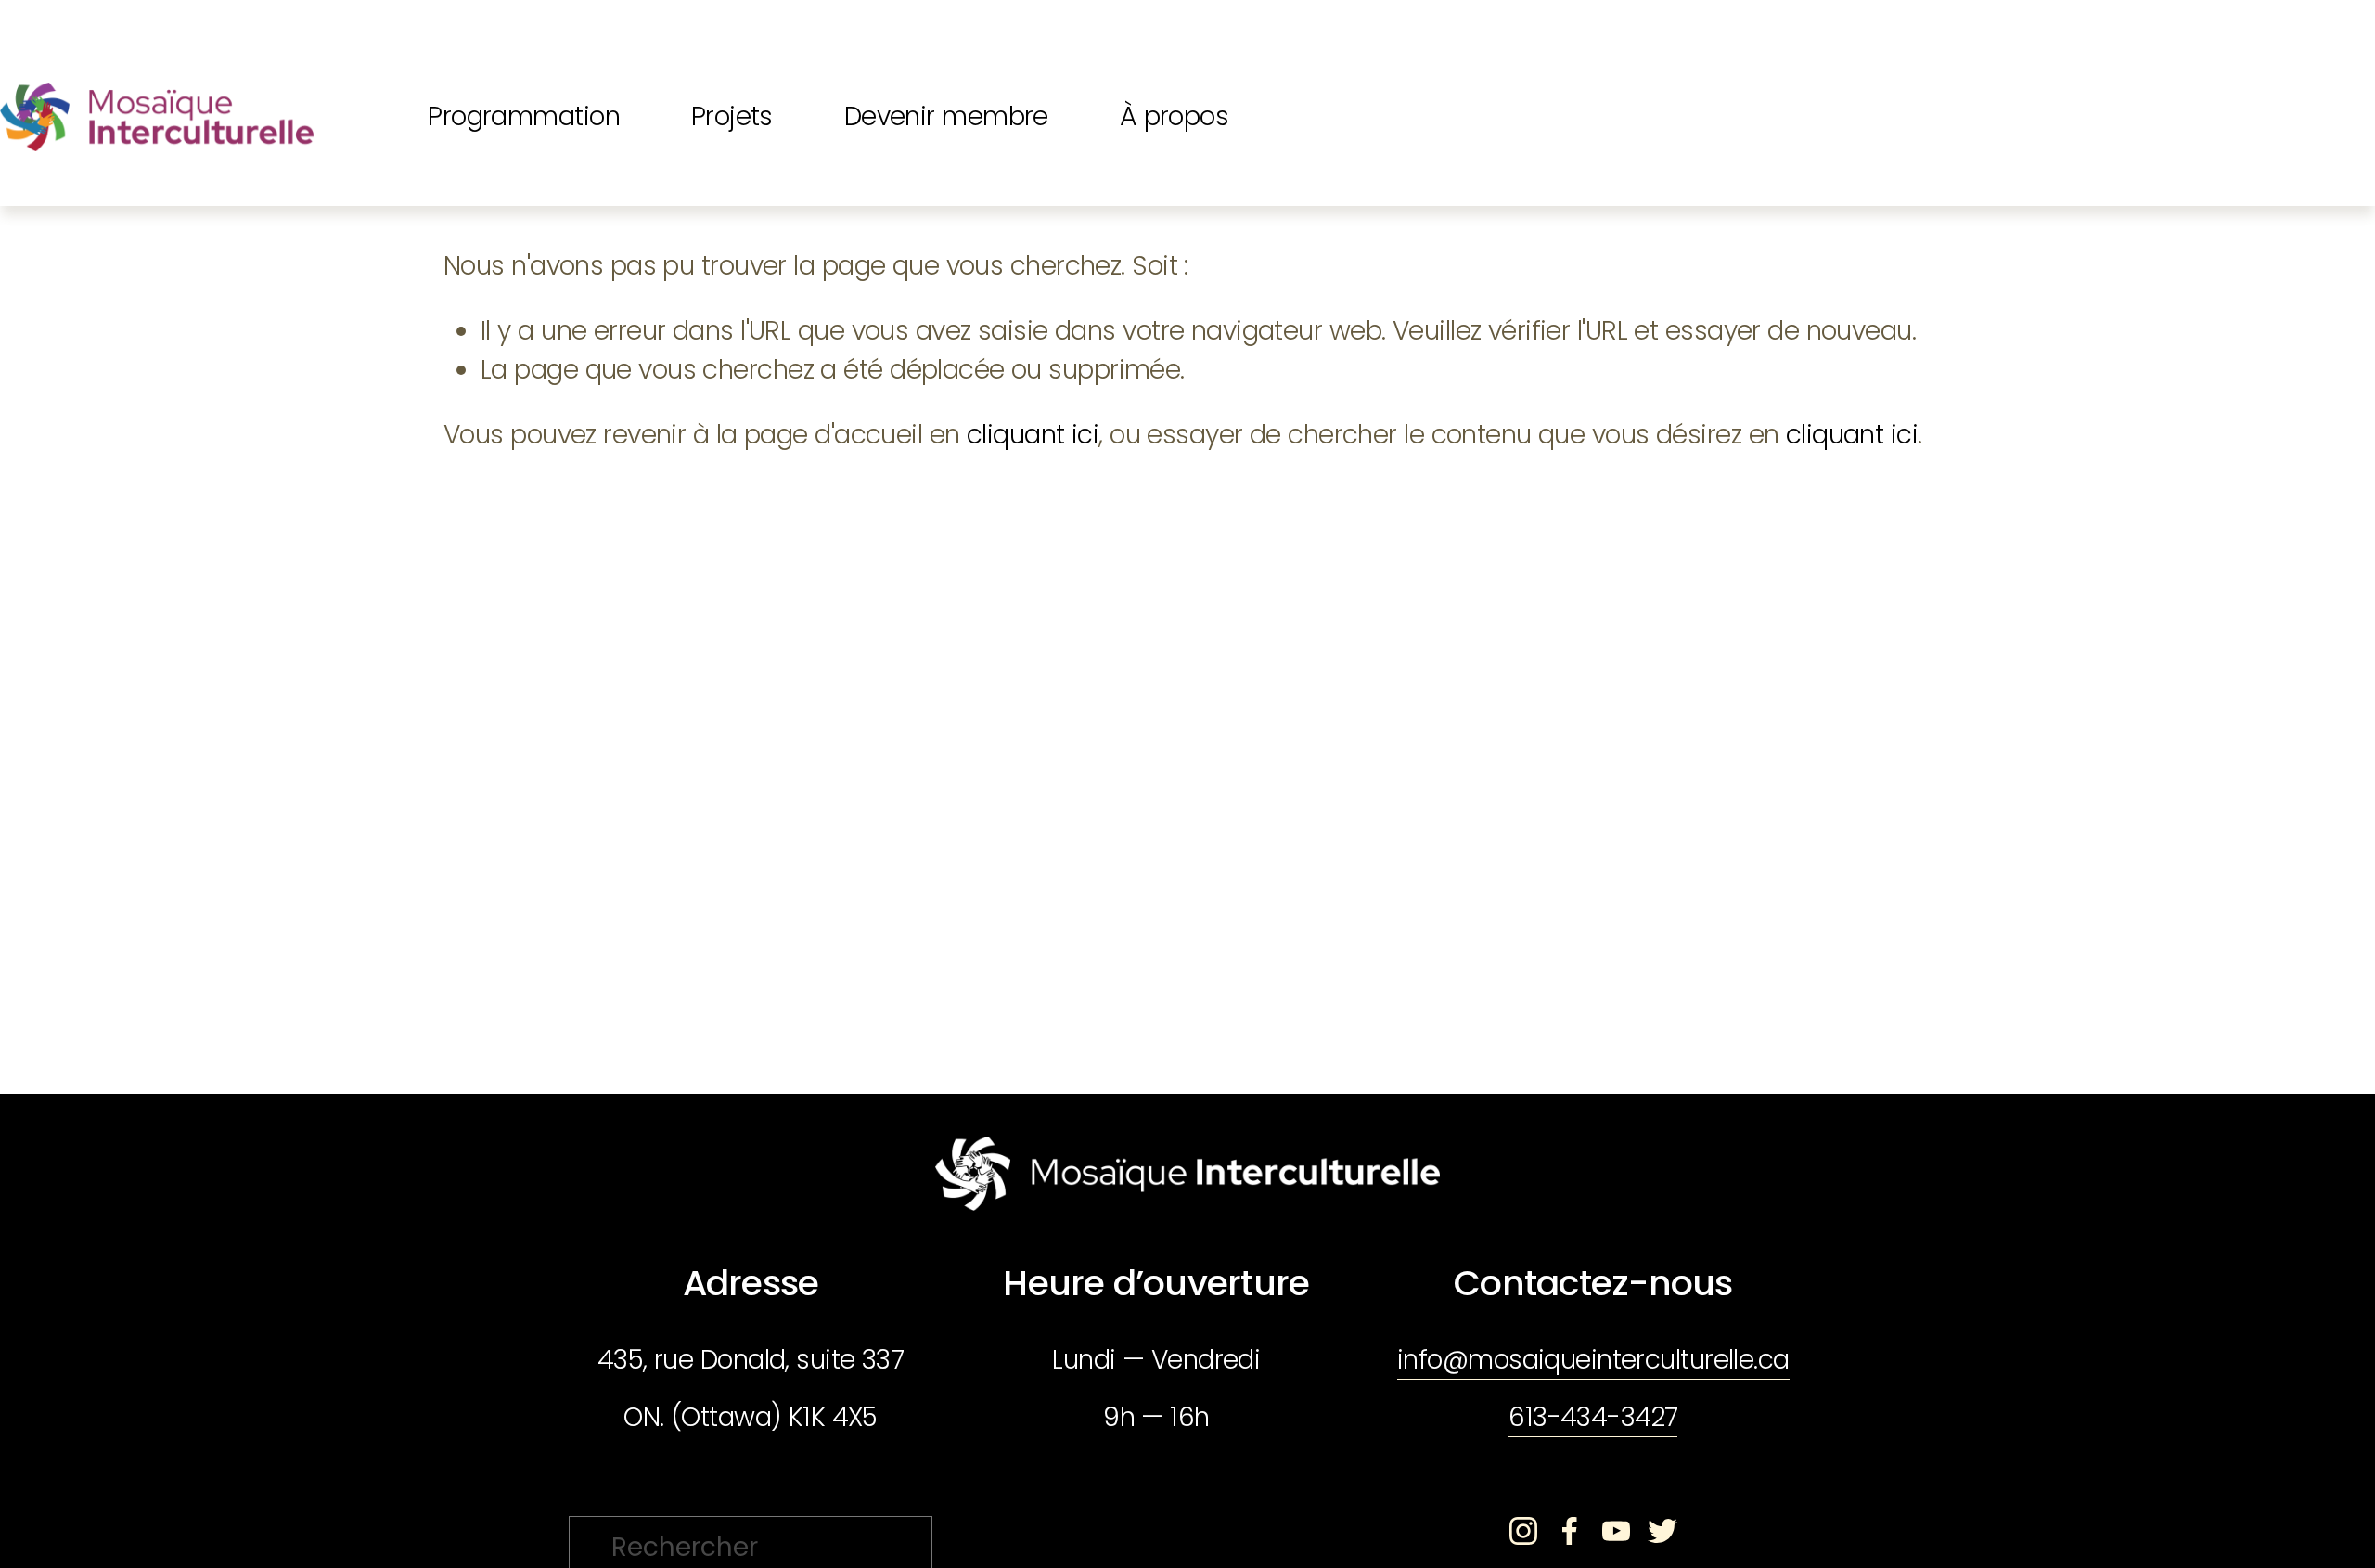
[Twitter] (1662, 1531)
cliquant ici (1033, 435)
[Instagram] (1523, 1531)
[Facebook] (1570, 1531)
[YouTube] (1616, 1531)
